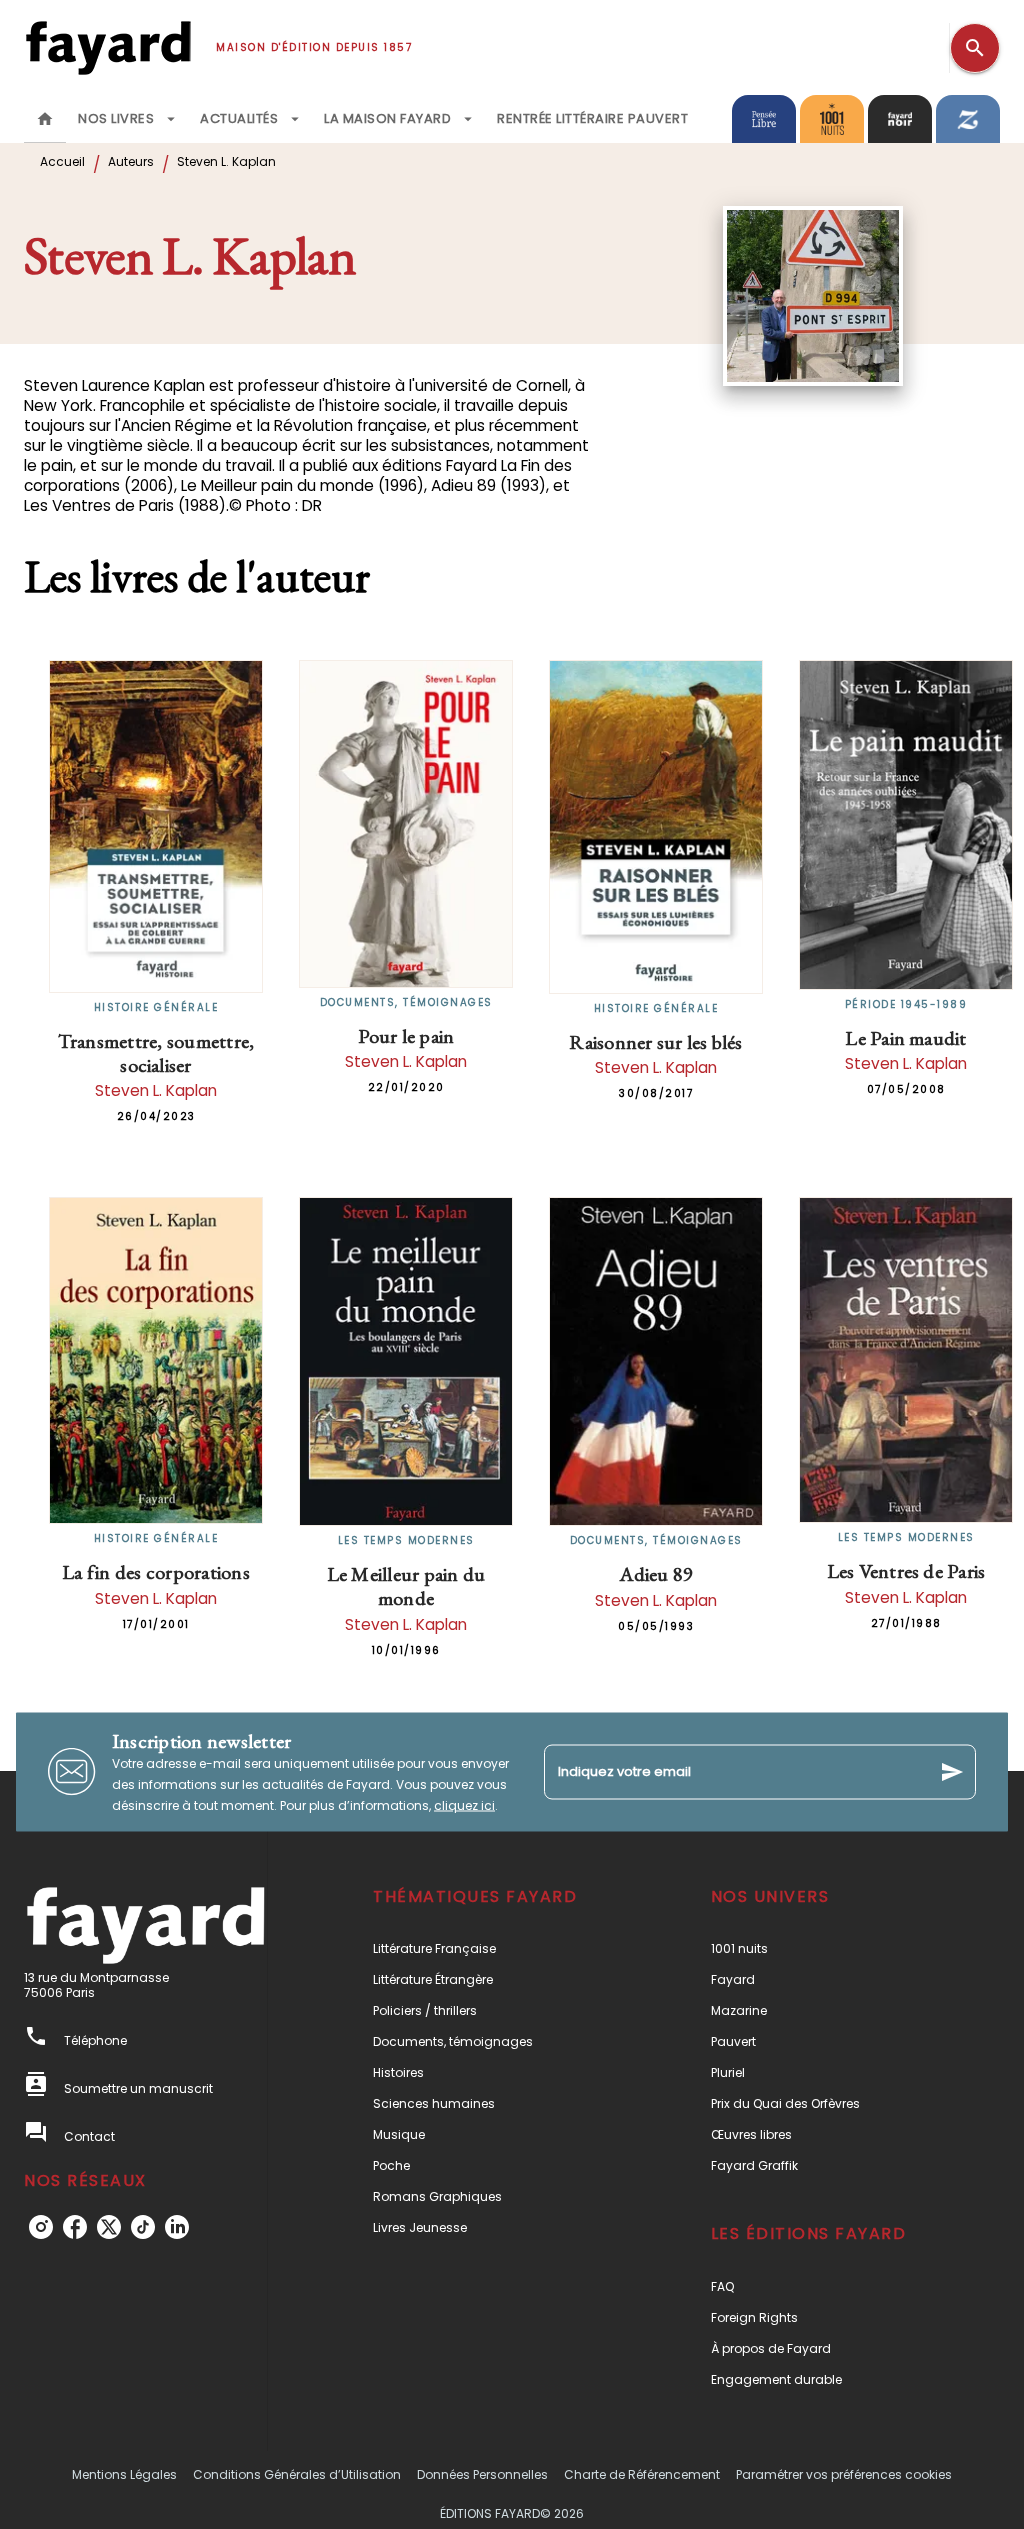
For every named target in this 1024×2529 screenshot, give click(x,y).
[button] (493, 1948)
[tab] (45, 119)
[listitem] (41, 2227)
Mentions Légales (124, 2474)
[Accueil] (108, 47)
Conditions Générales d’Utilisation (297, 2474)
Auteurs (131, 161)
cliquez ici (464, 1804)
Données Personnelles (482, 2474)
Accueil (62, 161)
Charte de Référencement (642, 2474)
